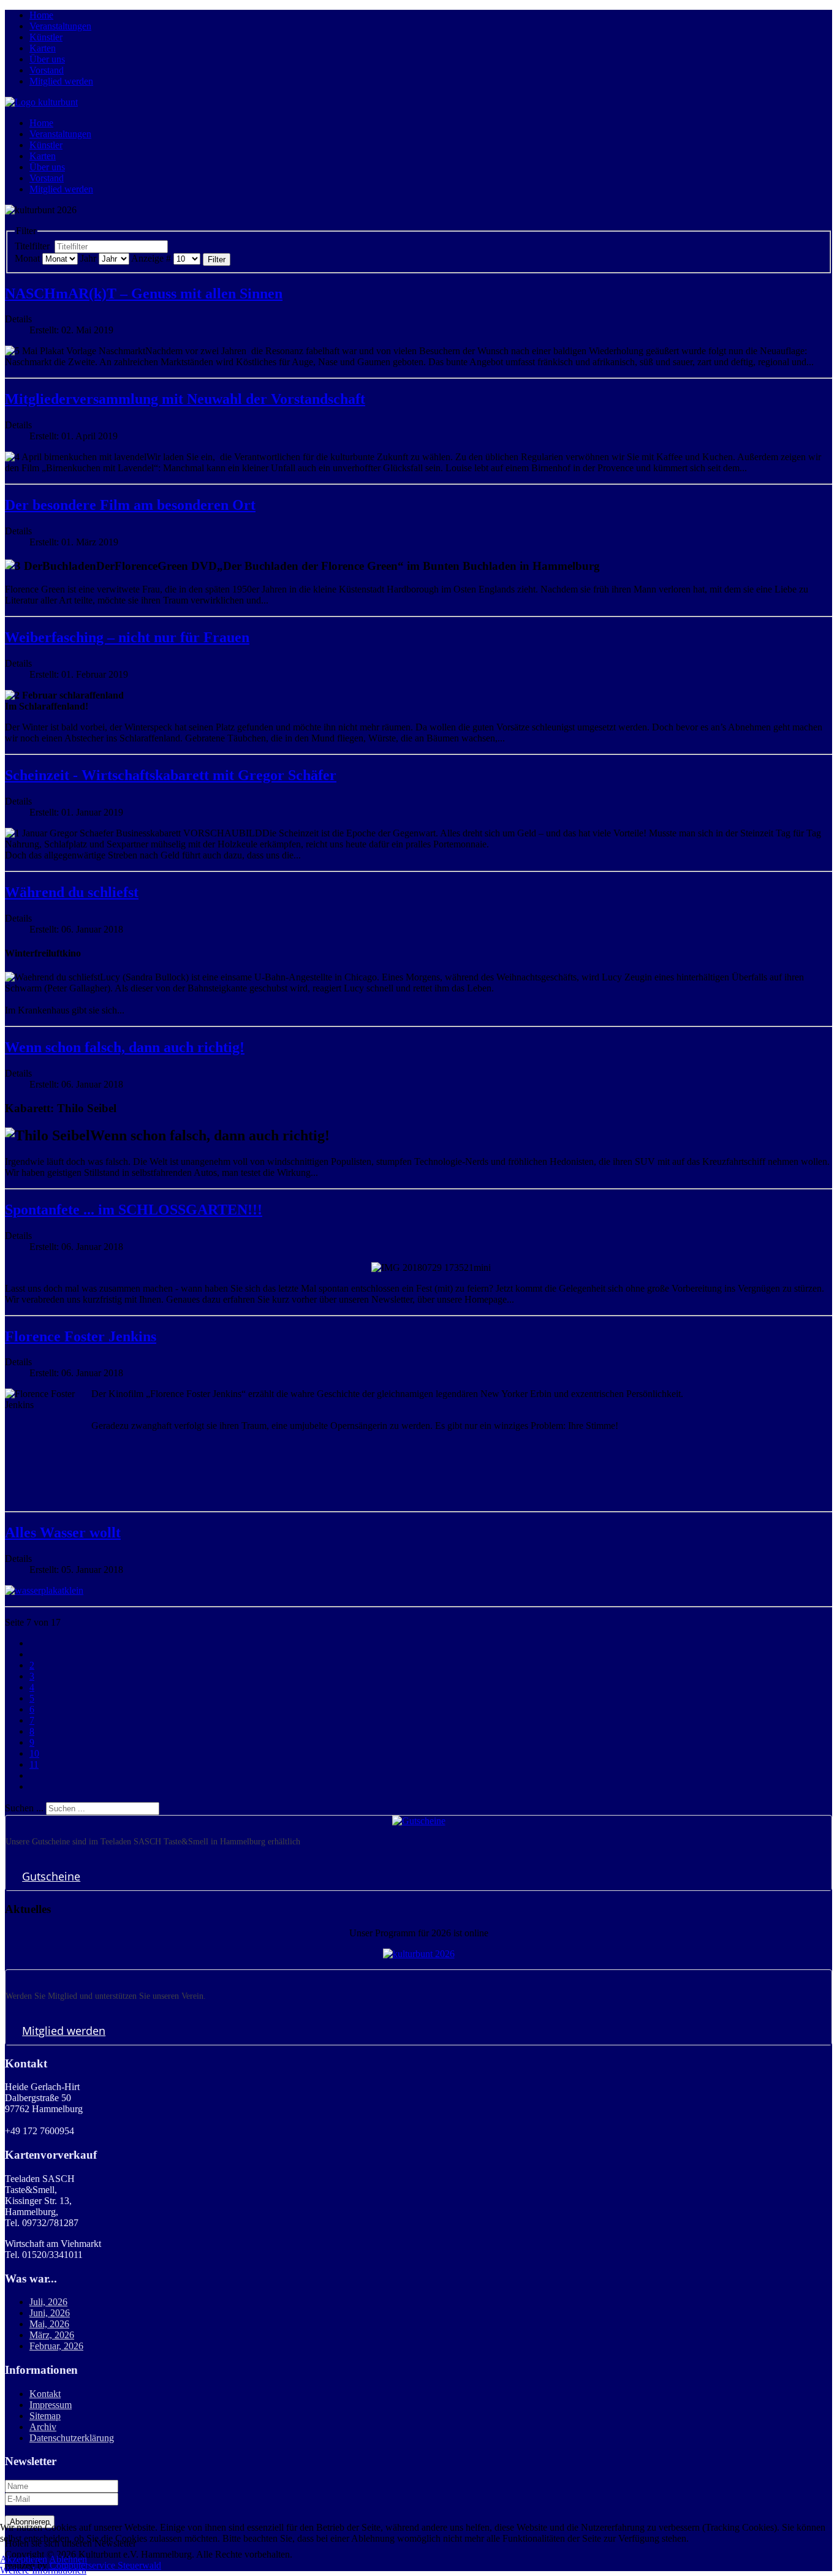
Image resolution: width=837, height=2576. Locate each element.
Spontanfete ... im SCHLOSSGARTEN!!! (134, 1210)
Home (41, 15)
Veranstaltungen (60, 26)
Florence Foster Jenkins (81, 1336)
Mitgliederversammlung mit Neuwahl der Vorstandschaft (185, 399)
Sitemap (45, 2416)
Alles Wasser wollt (63, 1532)
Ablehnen (68, 2559)
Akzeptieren (24, 2559)
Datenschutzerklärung (72, 2438)
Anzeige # (151, 258)
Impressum (51, 2405)
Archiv (43, 2427)
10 (34, 1753)
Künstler (46, 37)
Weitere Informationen (43, 2570)
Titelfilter (33, 246)
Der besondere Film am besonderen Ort (130, 505)
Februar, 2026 (56, 2346)
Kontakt (45, 2394)
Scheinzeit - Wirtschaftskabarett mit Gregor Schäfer (171, 775)
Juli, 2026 (48, 2302)
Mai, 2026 (49, 2324)
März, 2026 (52, 2335)
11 (34, 1764)
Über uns (47, 59)
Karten (43, 48)
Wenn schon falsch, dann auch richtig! (125, 1047)
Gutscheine (51, 1876)
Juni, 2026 (50, 2313)
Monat (27, 258)
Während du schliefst (72, 892)
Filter (217, 259)
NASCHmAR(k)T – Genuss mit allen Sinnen (144, 294)
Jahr (88, 258)
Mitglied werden (61, 81)
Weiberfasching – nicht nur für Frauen (127, 637)
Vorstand (47, 70)
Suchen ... (24, 1808)
